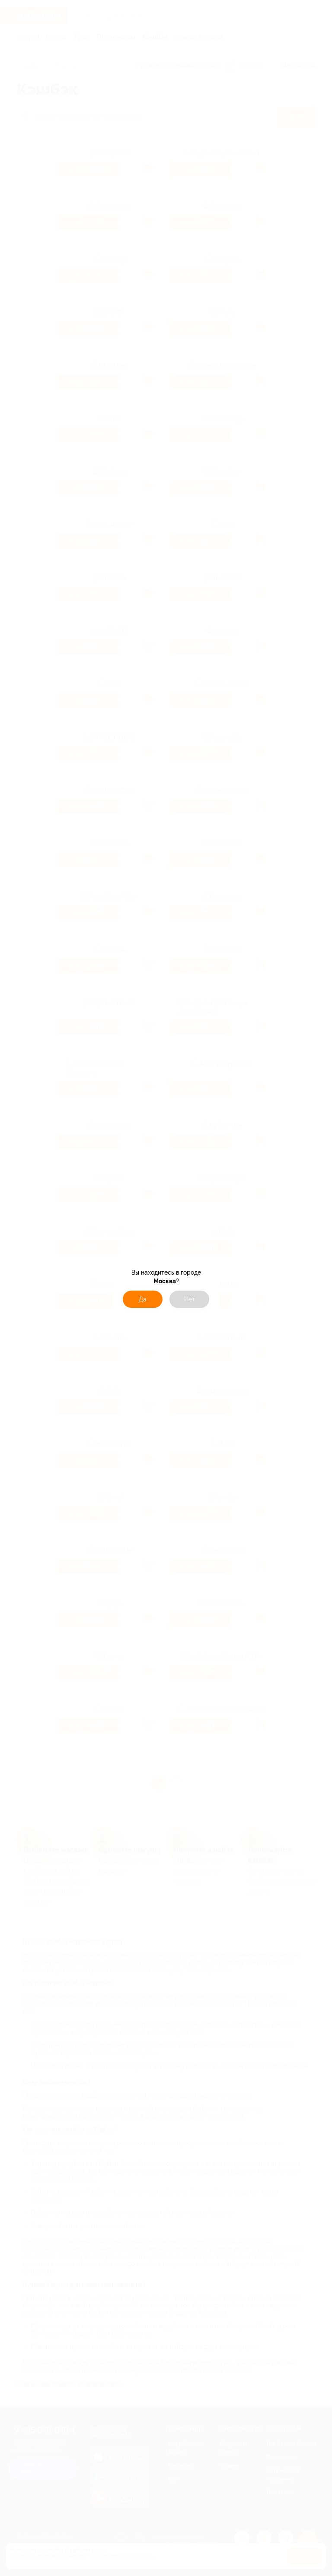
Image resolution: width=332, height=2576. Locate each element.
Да (143, 1299)
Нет (190, 1299)
